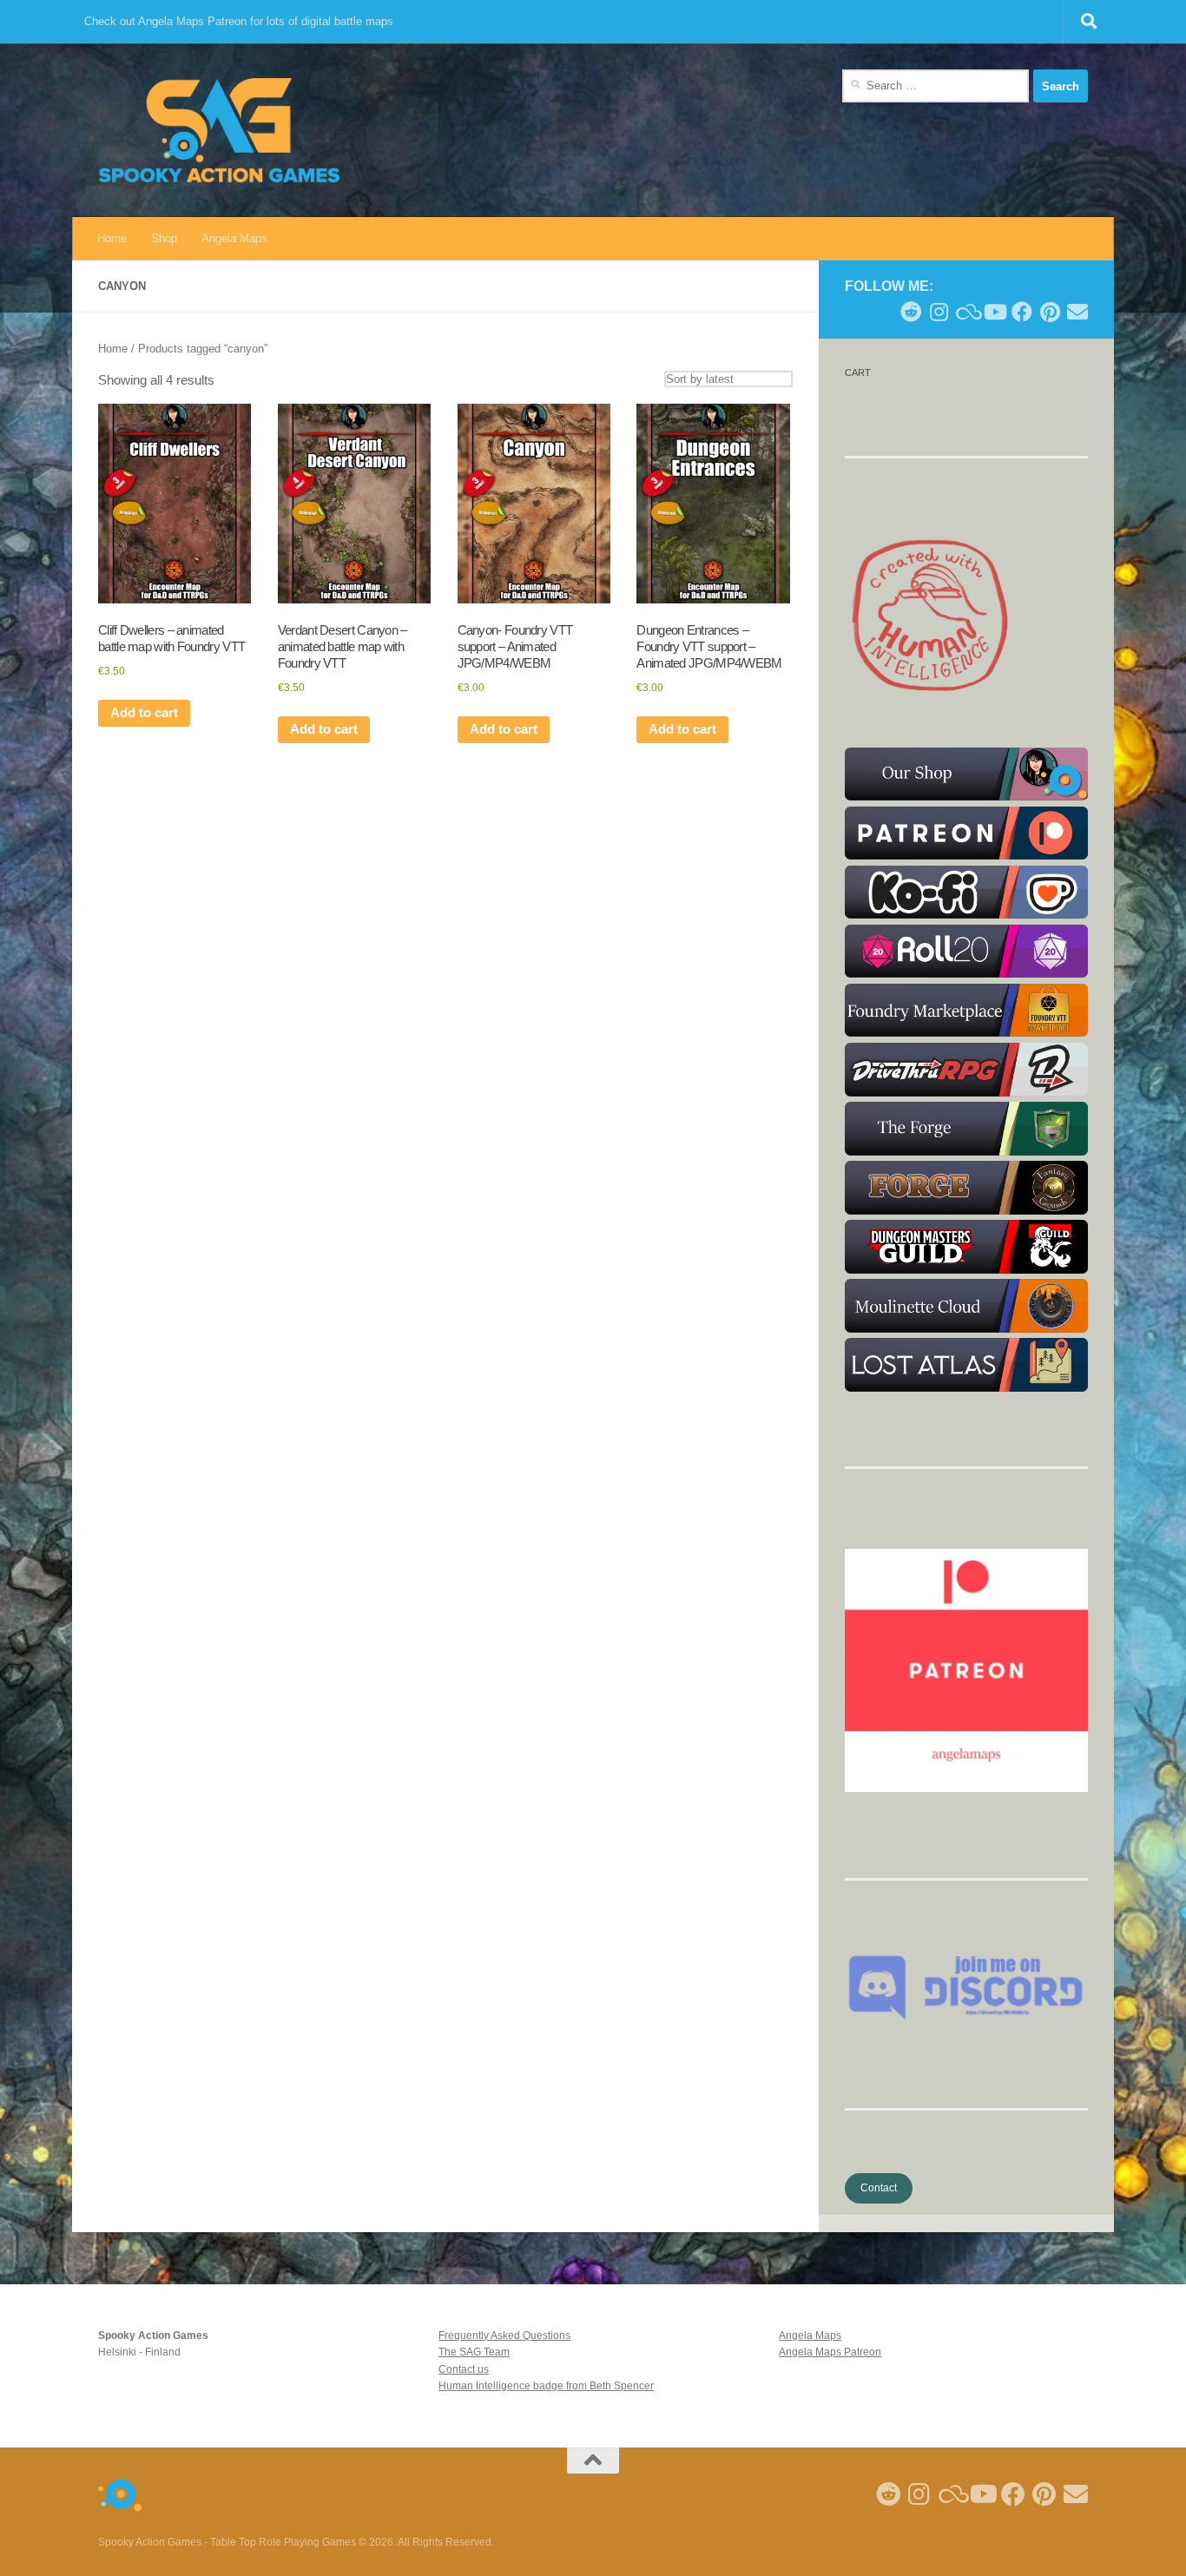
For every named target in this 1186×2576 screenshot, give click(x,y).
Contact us (464, 2369)
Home (112, 238)
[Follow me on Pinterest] (1050, 312)
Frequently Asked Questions (504, 2336)
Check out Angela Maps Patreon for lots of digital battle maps (239, 21)
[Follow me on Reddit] (911, 312)
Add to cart (144, 713)
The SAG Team (474, 2352)
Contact (879, 2188)
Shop (164, 238)
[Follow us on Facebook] (1022, 312)
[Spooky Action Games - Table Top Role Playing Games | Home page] (219, 130)
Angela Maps (234, 238)
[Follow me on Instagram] (939, 312)
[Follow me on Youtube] (994, 312)
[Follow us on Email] (1077, 312)
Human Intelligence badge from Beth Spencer (546, 2386)
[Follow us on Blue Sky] (966, 312)
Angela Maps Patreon (830, 2352)
